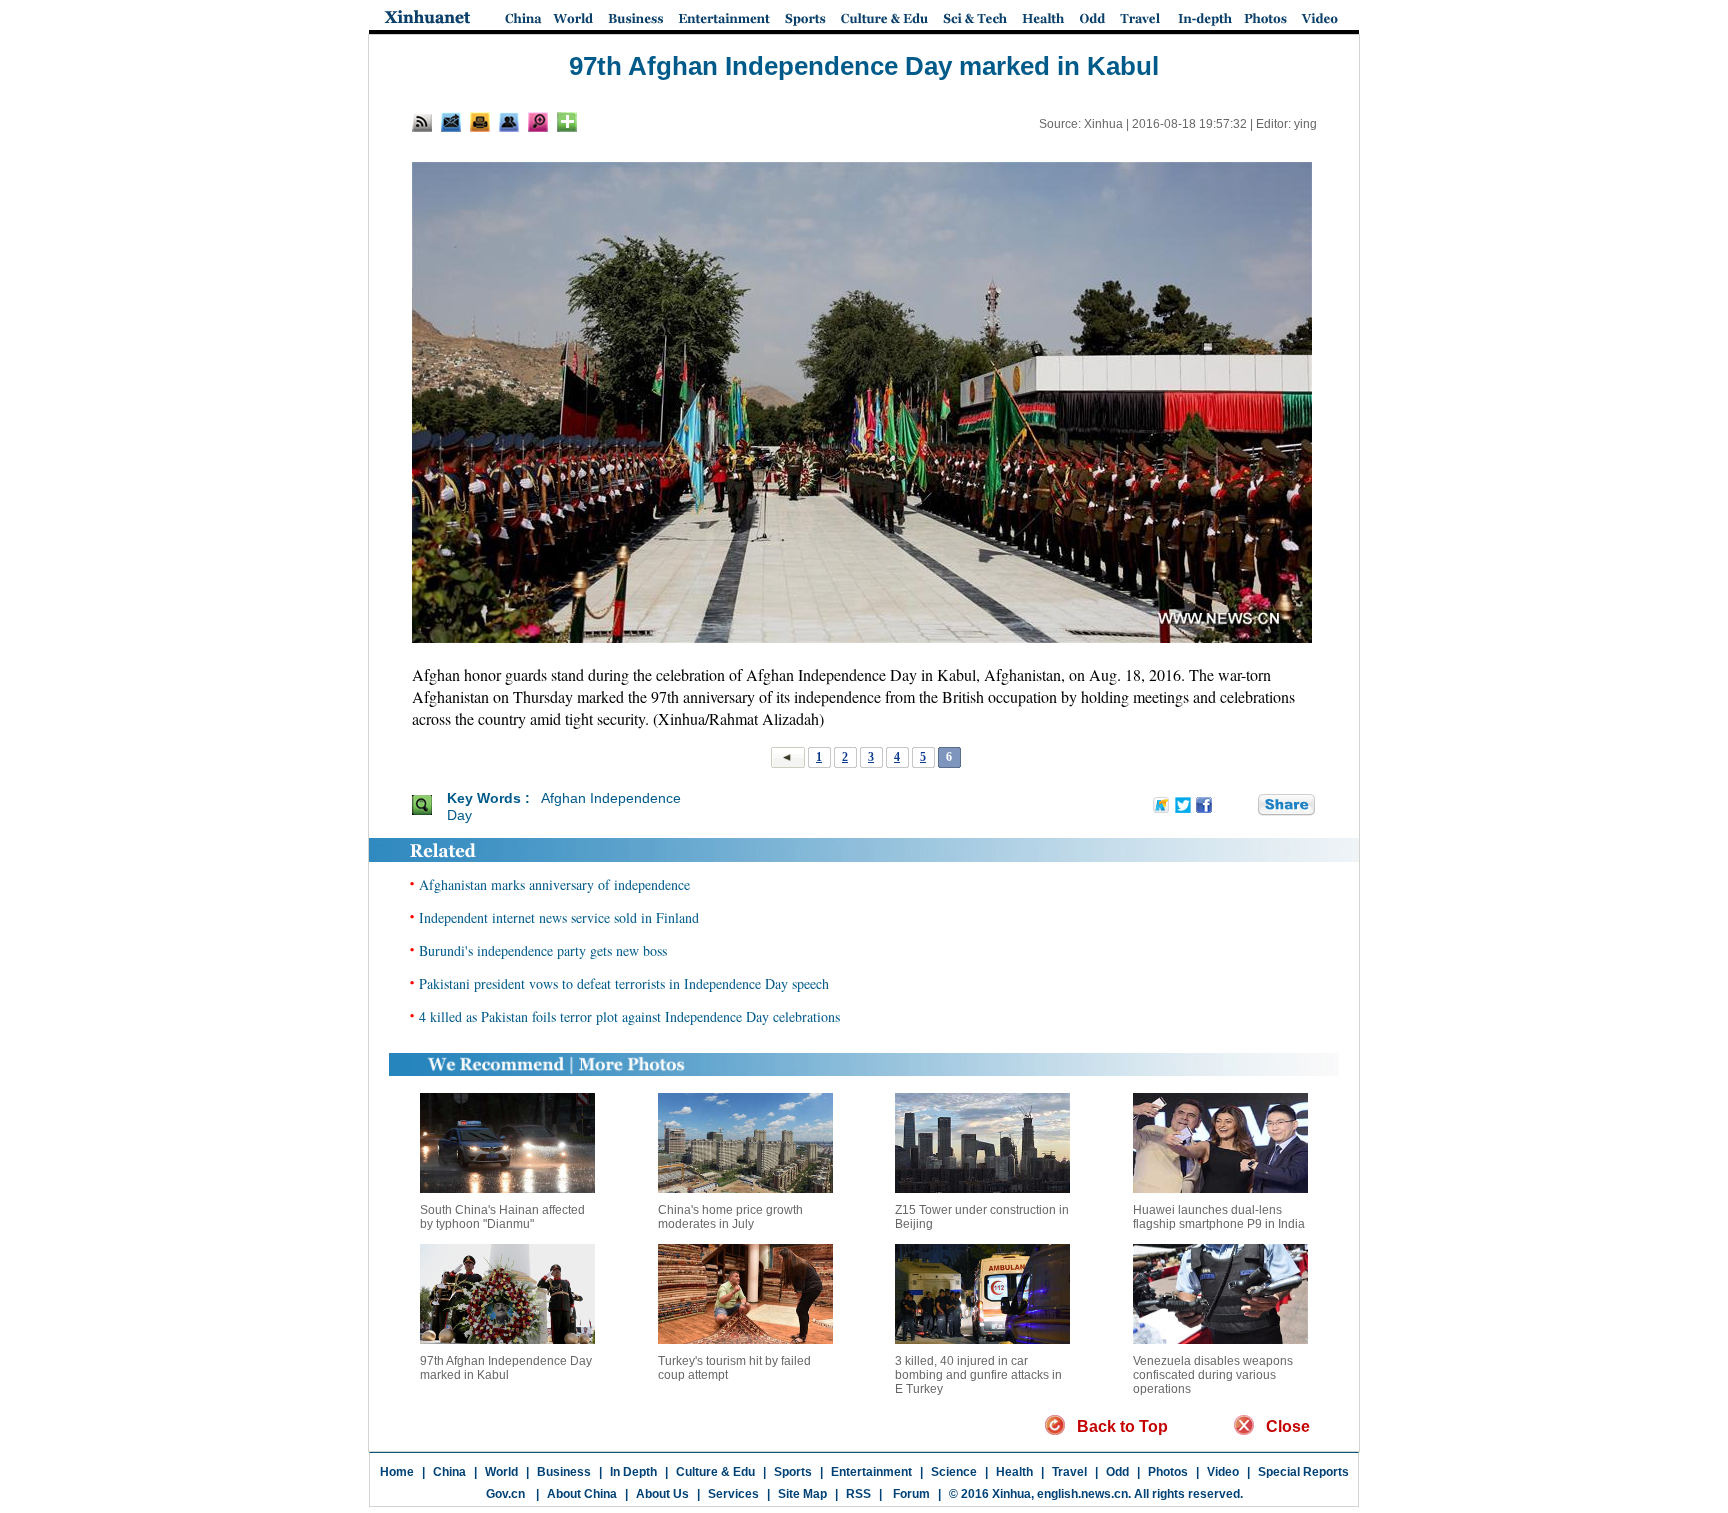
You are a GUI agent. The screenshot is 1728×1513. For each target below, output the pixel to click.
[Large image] (538, 122)
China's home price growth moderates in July (730, 1217)
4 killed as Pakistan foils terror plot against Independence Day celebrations (629, 1016)
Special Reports (1303, 1472)
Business (564, 1472)
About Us (662, 1494)
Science (954, 1472)
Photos (1168, 1472)
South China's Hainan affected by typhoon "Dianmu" (502, 1217)
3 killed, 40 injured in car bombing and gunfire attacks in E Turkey (978, 1375)
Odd (1117, 1472)
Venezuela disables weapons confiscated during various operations (1213, 1375)
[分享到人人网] (1244, 806)
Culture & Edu (715, 1472)
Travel (1069, 1472)
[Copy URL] (509, 122)
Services (733, 1494)
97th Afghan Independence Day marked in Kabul (506, 1368)
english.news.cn (1082, 1494)
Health (1014, 1472)
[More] (567, 122)
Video (1223, 1472)
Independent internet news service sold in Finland (559, 917)
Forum (910, 1494)
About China (582, 1494)
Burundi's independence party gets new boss (543, 950)
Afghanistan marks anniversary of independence (554, 884)
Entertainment (871, 1472)
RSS (858, 1494)
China (449, 1472)
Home (397, 1472)
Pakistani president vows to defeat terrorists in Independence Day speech (624, 983)
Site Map (802, 1494)
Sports (793, 1472)
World (501, 1472)
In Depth (633, 1472)
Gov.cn (505, 1494)
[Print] (480, 122)
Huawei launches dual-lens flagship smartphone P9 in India (1219, 1217)
